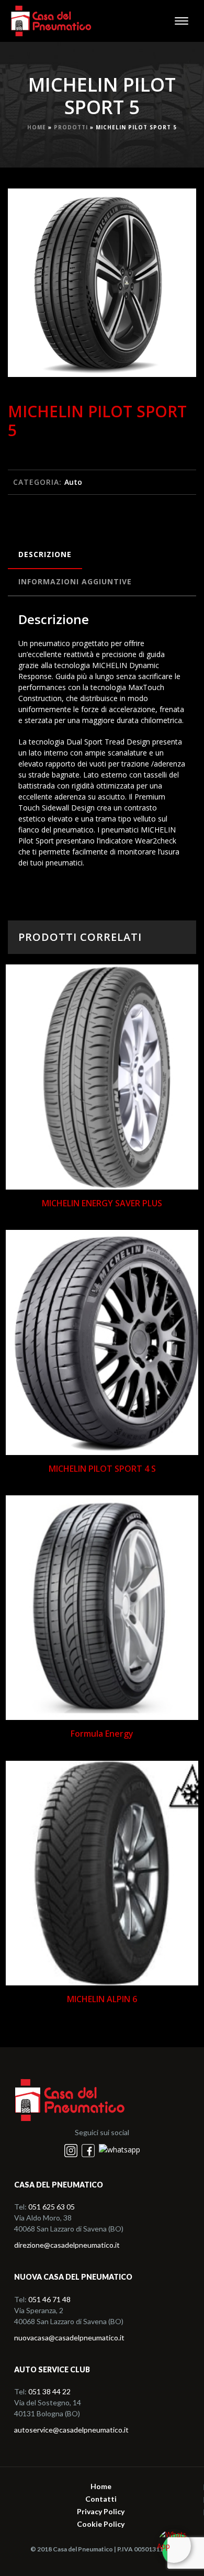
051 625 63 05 (52, 2207)
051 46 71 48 (49, 2299)
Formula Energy (102, 1734)
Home (37, 127)
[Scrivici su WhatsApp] (174, 2546)
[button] (176, 209)
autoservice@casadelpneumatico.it (71, 2430)
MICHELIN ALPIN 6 (102, 1999)
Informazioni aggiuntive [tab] (75, 581)
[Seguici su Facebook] (89, 2150)
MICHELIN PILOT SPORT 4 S (102, 1469)
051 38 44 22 (49, 2391)
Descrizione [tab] (45, 554)
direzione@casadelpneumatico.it (67, 2245)
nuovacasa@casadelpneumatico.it (69, 2338)
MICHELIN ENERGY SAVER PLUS (102, 1203)
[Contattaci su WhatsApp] (120, 2150)
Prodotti (71, 127)
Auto (73, 482)
